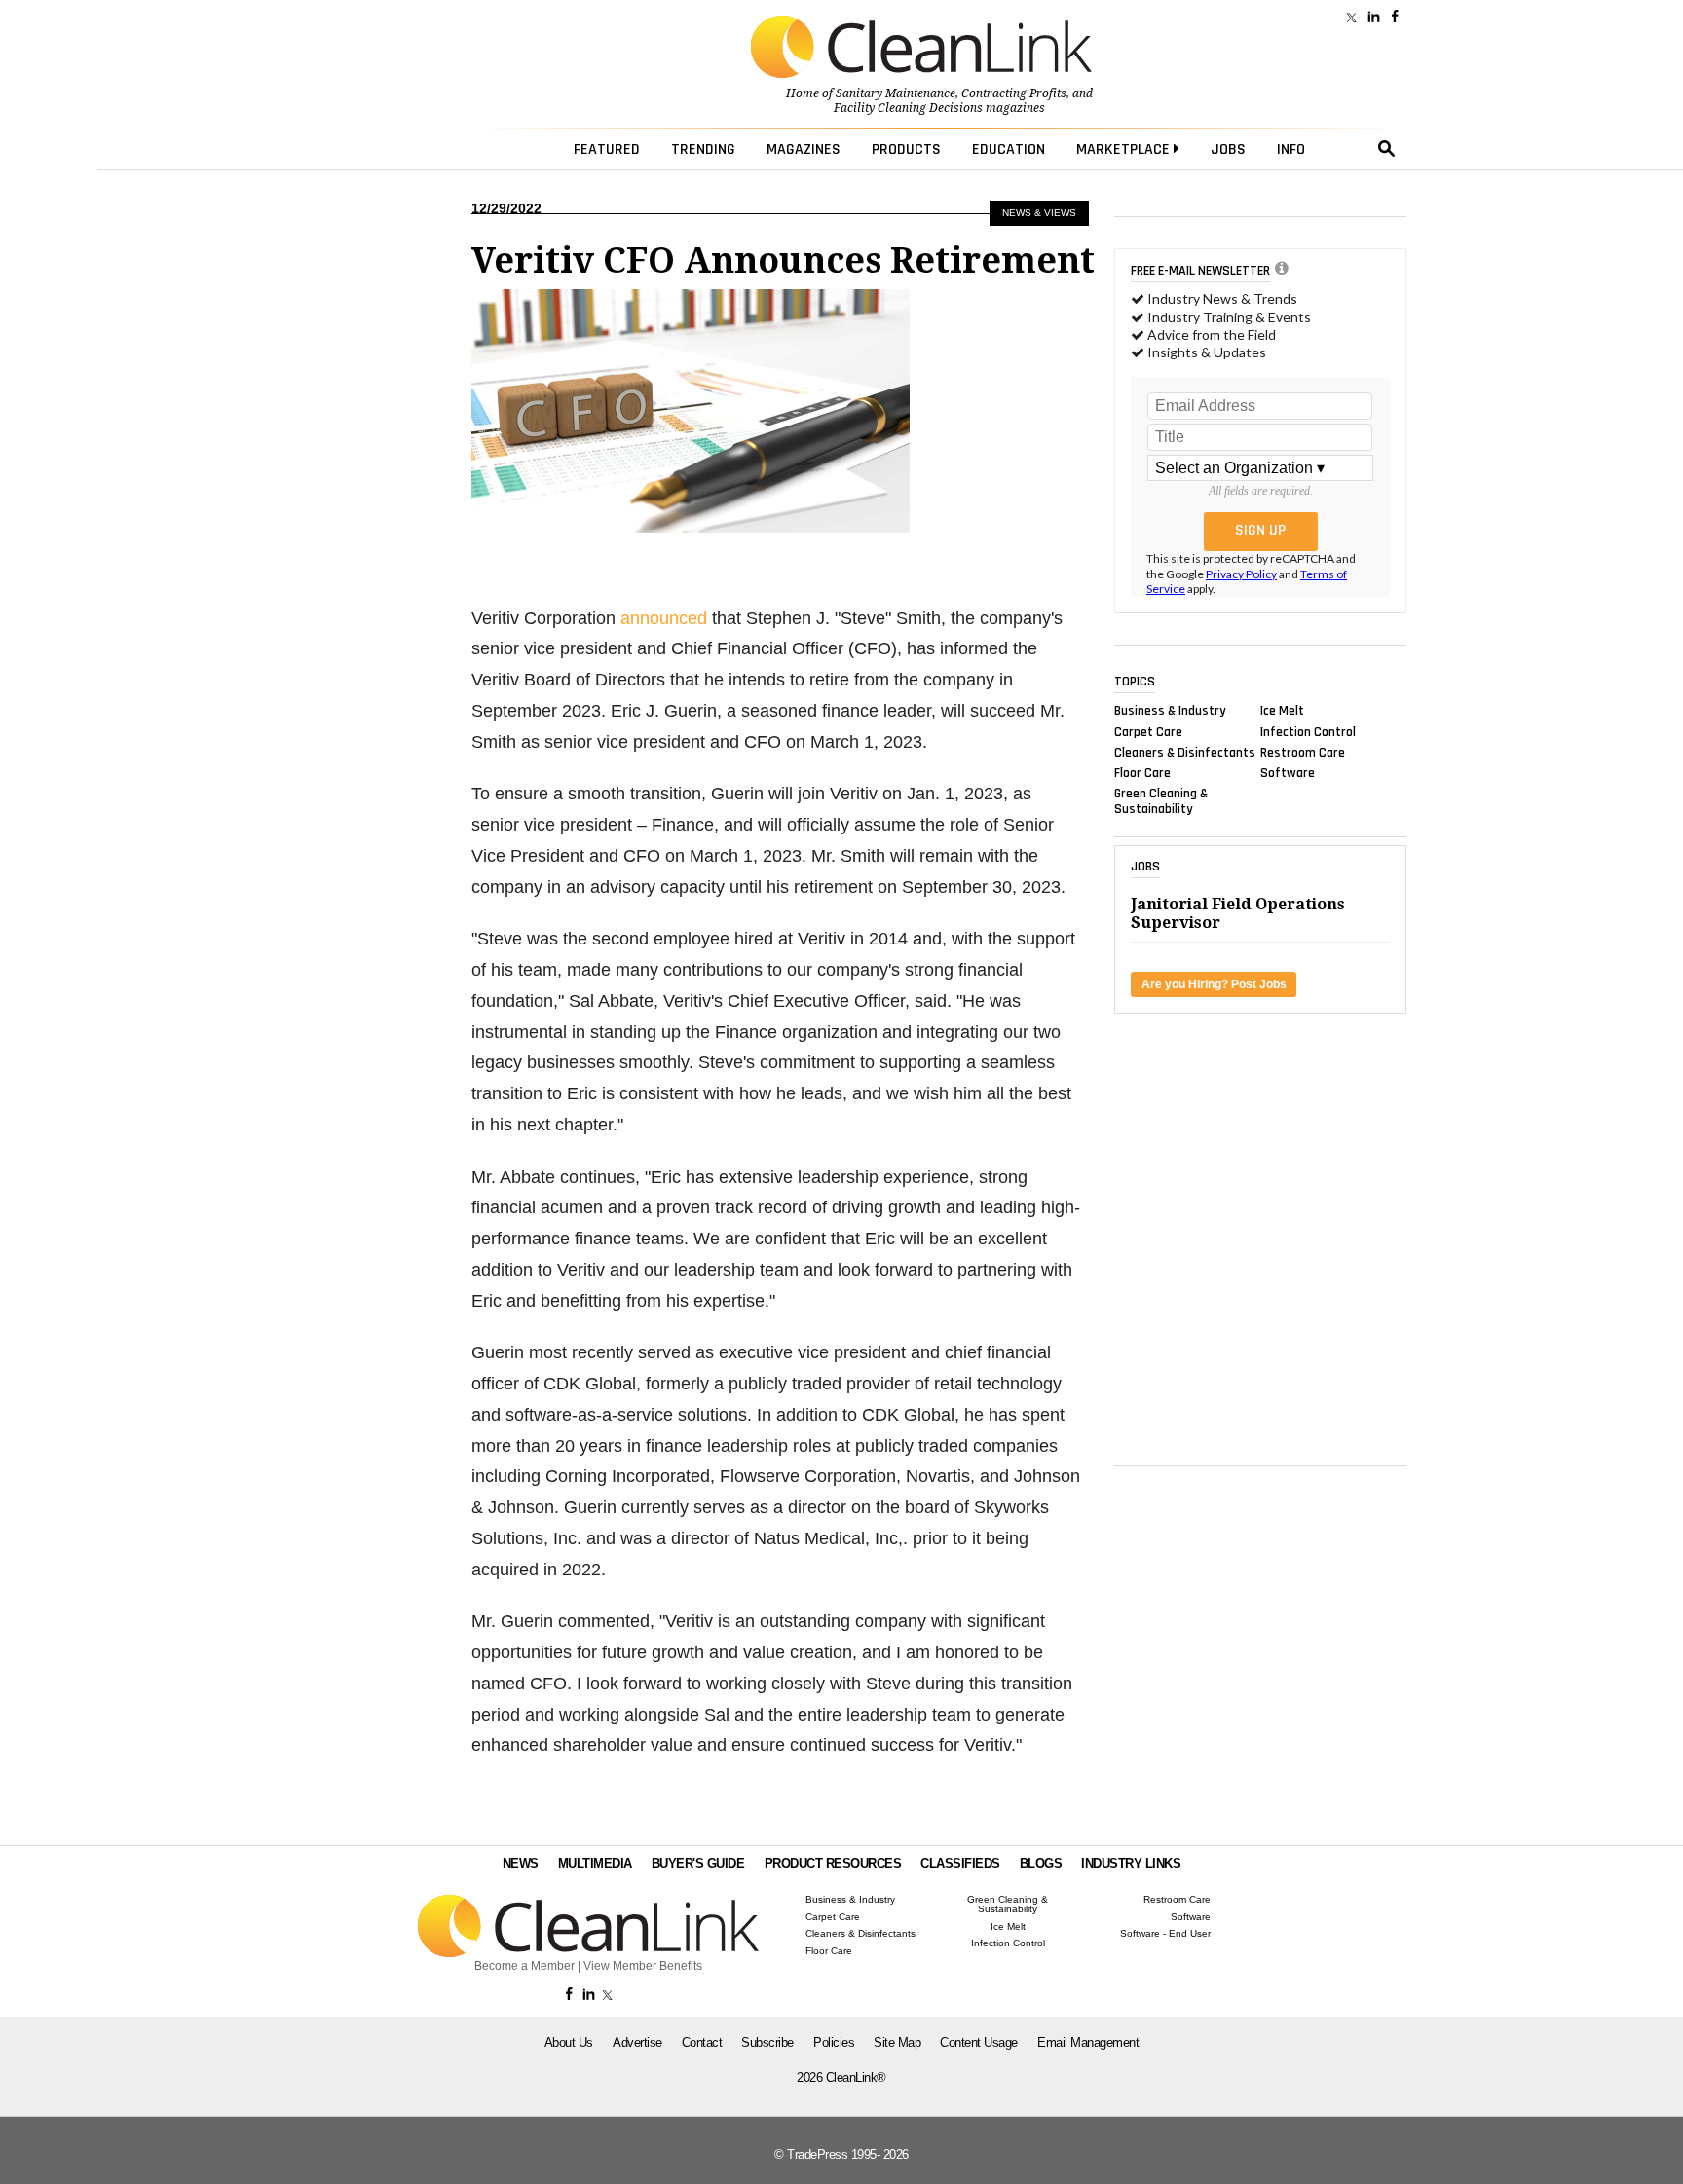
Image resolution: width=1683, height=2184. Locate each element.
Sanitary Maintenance (896, 93)
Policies (834, 2042)
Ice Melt (1282, 711)
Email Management (1088, 2042)
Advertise (637, 2042)
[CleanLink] (921, 49)
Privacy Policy (1241, 574)
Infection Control (1308, 731)
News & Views (1039, 213)
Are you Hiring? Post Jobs (1214, 984)
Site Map (897, 2042)
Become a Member (524, 1966)
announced (664, 618)
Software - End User (1165, 1934)
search (1387, 149)
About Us (569, 2042)
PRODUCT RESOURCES (833, 1863)
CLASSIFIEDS (960, 1863)
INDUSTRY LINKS (1131, 1863)
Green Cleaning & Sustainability (1161, 801)
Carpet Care (1148, 731)
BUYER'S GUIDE (698, 1863)
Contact (702, 2042)
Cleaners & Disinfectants (1185, 752)
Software (1288, 773)
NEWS (521, 1863)
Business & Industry (1170, 711)
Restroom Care (1303, 752)
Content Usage (979, 2042)
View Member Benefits (643, 1966)
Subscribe (767, 2042)
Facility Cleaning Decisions (908, 108)
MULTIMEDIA (595, 1863)
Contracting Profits (1014, 93)
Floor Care (1142, 773)
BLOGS (1041, 1863)
